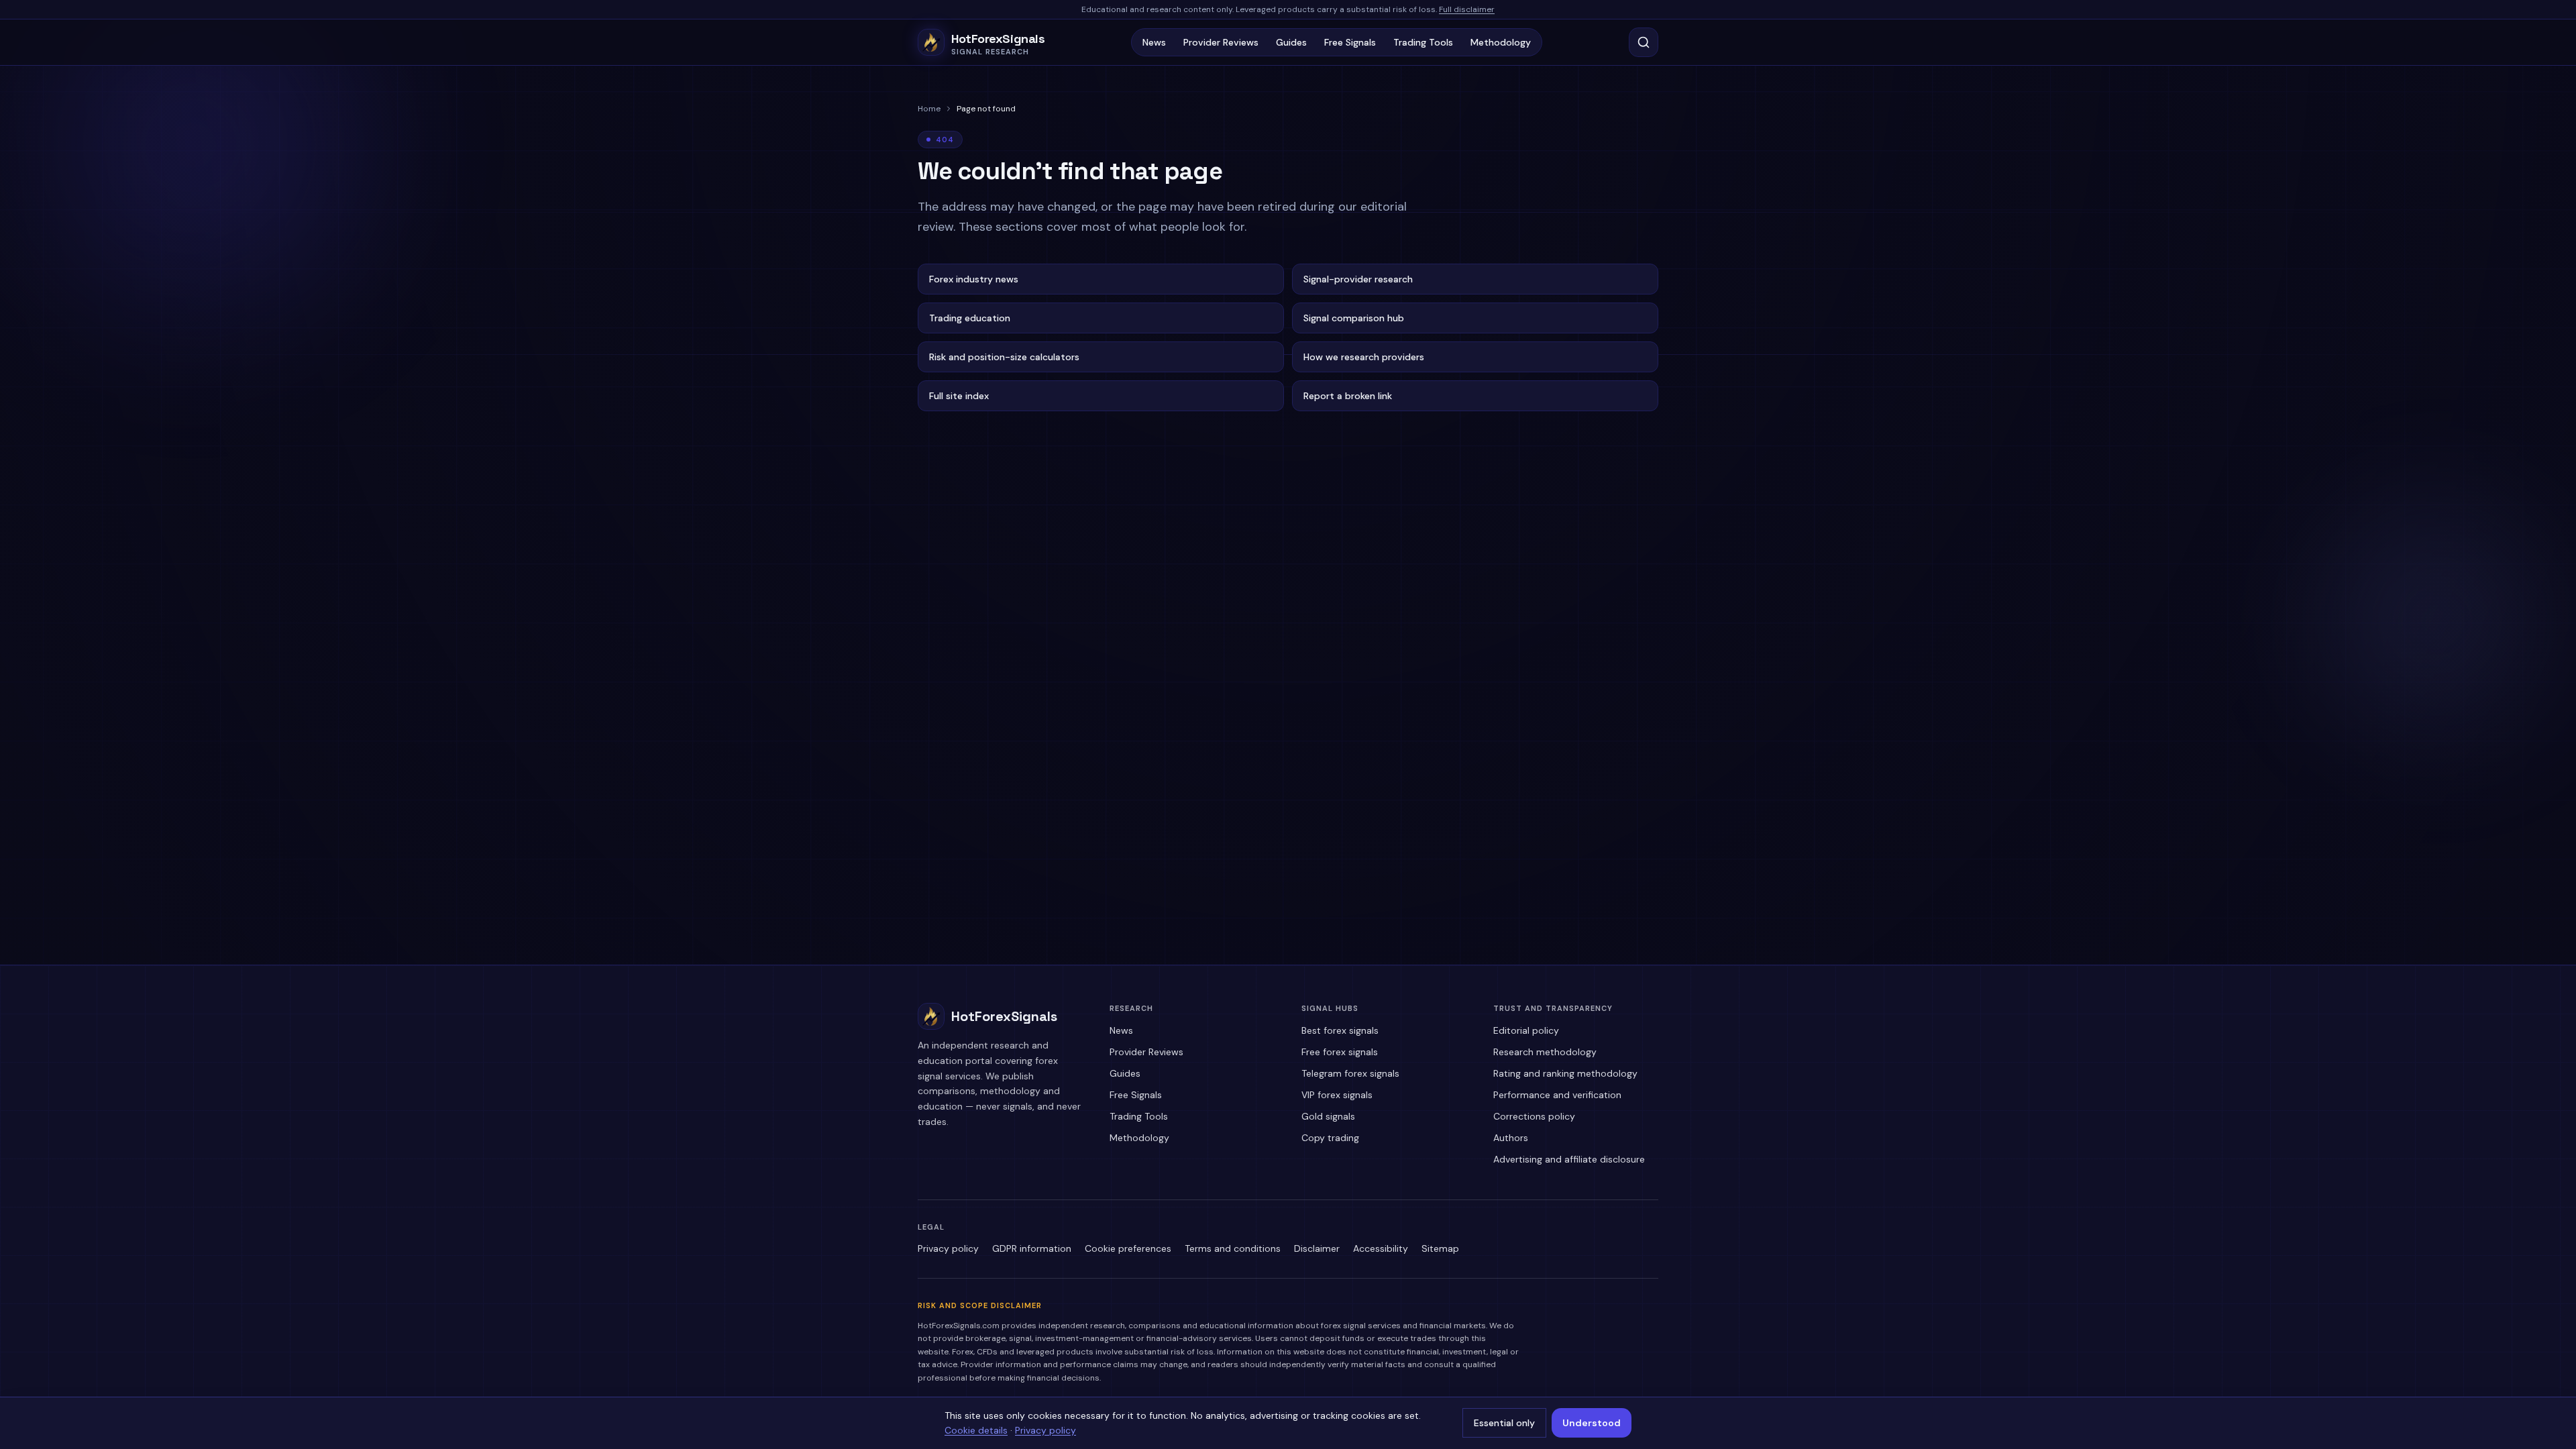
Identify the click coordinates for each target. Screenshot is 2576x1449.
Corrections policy (1534, 1116)
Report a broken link (1348, 396)
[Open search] (1644, 42)
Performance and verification (1557, 1095)
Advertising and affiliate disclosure (1569, 1159)
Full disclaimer (1467, 9)
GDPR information (1032, 1248)
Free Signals (1350, 42)
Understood (1592, 1423)
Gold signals (1328, 1116)
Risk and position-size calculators (1004, 357)
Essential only (1504, 1423)
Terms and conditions (1233, 1248)
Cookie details (976, 1430)
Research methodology (1545, 1052)
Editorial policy (1526, 1030)
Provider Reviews (1221, 42)
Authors (1511, 1138)
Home (929, 109)
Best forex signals (1340, 1030)
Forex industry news (974, 279)
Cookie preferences (1128, 1248)
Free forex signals (1340, 1052)
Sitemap (1440, 1248)
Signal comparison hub (1354, 318)
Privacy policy (948, 1248)
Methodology (1501, 42)
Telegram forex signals (1350, 1073)
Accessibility (1381, 1248)
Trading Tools (1423, 42)
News (1154, 42)
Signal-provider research (1358, 279)
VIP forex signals (1337, 1095)
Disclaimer (1317, 1248)
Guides (1291, 42)
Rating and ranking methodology (1565, 1073)
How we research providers (1364, 357)
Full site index (959, 396)
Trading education (970, 318)
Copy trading (1330, 1138)
